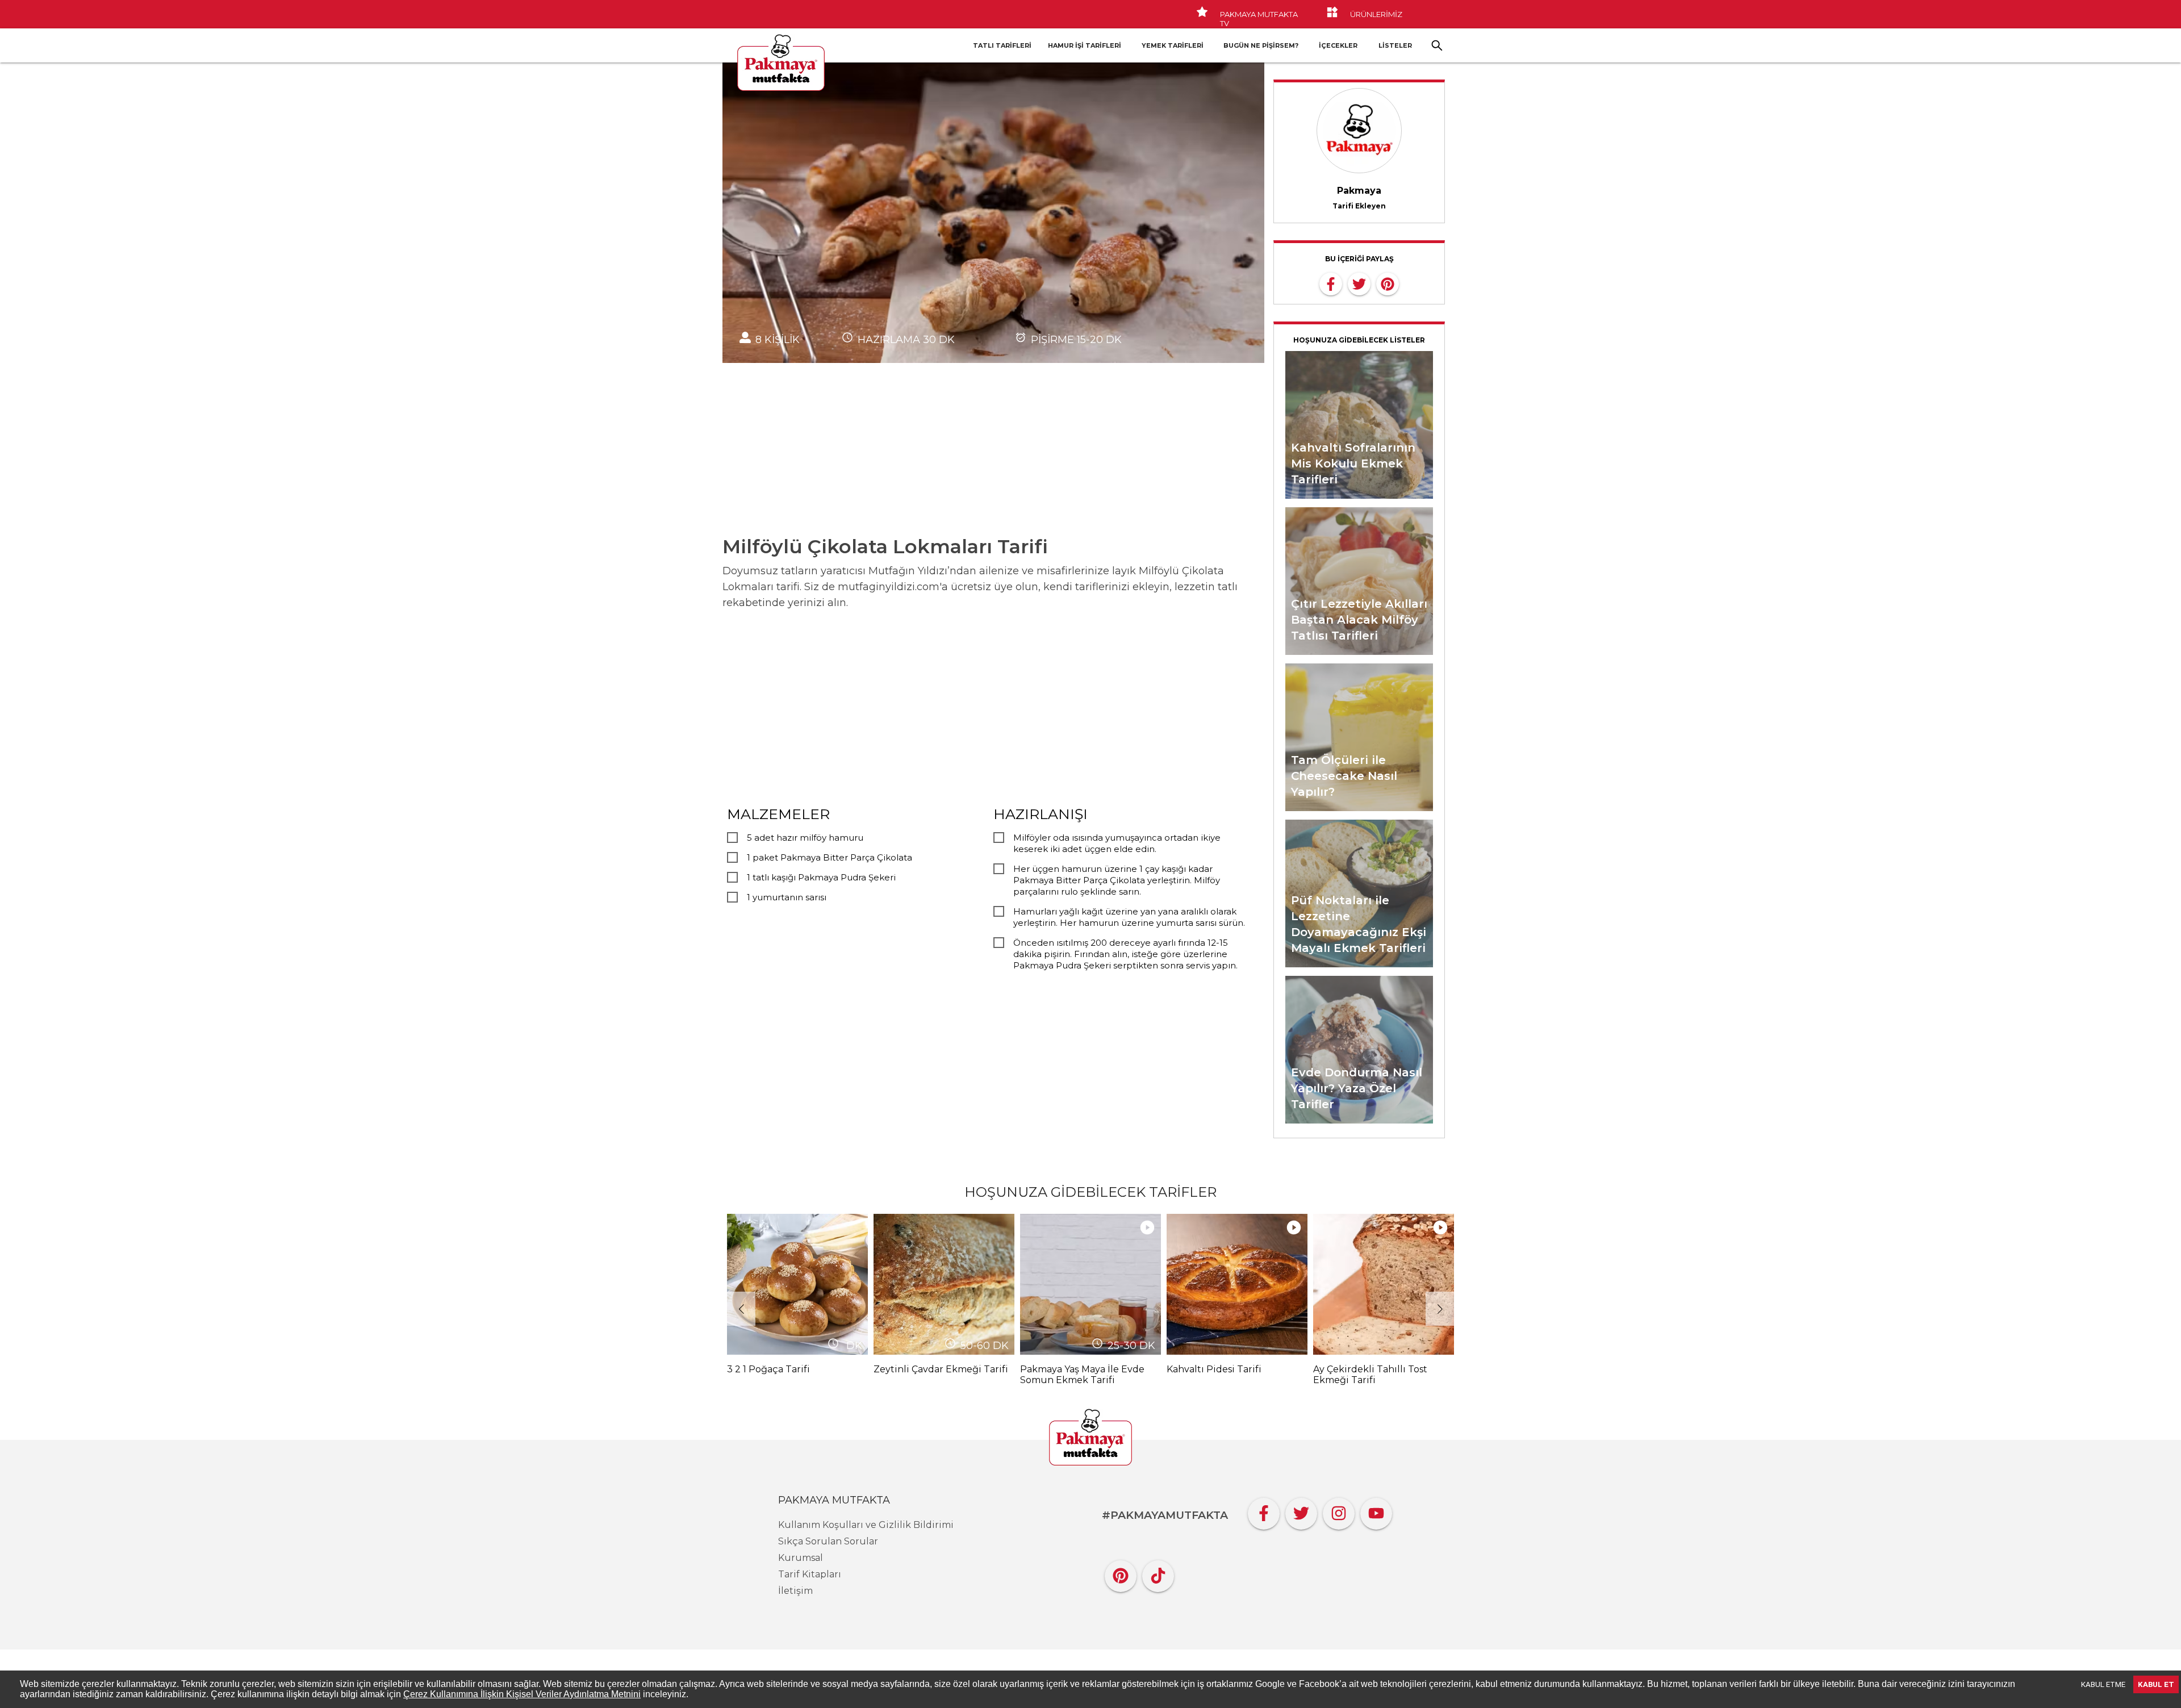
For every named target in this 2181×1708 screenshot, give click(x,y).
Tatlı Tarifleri (1002, 45)
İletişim (795, 1591)
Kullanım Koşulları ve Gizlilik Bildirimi (866, 1525)
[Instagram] (1339, 1511)
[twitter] (1359, 283)
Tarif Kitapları (810, 1574)
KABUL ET (2156, 1684)
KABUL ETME (2103, 1684)
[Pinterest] (1121, 1573)
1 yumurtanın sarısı (787, 897)
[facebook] (1331, 283)
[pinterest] (1388, 283)
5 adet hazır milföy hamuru (805, 838)
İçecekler (1338, 45)
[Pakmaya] (1090, 1438)
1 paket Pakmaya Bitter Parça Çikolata (830, 857)
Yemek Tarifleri (1173, 45)
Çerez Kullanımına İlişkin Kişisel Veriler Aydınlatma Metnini (522, 1694)
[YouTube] (1376, 1511)
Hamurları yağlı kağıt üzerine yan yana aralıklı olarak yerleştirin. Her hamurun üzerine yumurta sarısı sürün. (1129, 917)
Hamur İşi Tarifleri (1085, 45)
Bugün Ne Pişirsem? (1261, 45)
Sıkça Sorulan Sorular (828, 1541)
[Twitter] (1301, 1511)
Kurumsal (801, 1558)
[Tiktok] (1158, 1573)
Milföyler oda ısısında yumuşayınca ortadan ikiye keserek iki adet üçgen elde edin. (1117, 843)
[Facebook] (1264, 1511)
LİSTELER (1395, 45)
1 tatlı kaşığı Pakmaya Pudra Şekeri (821, 877)
